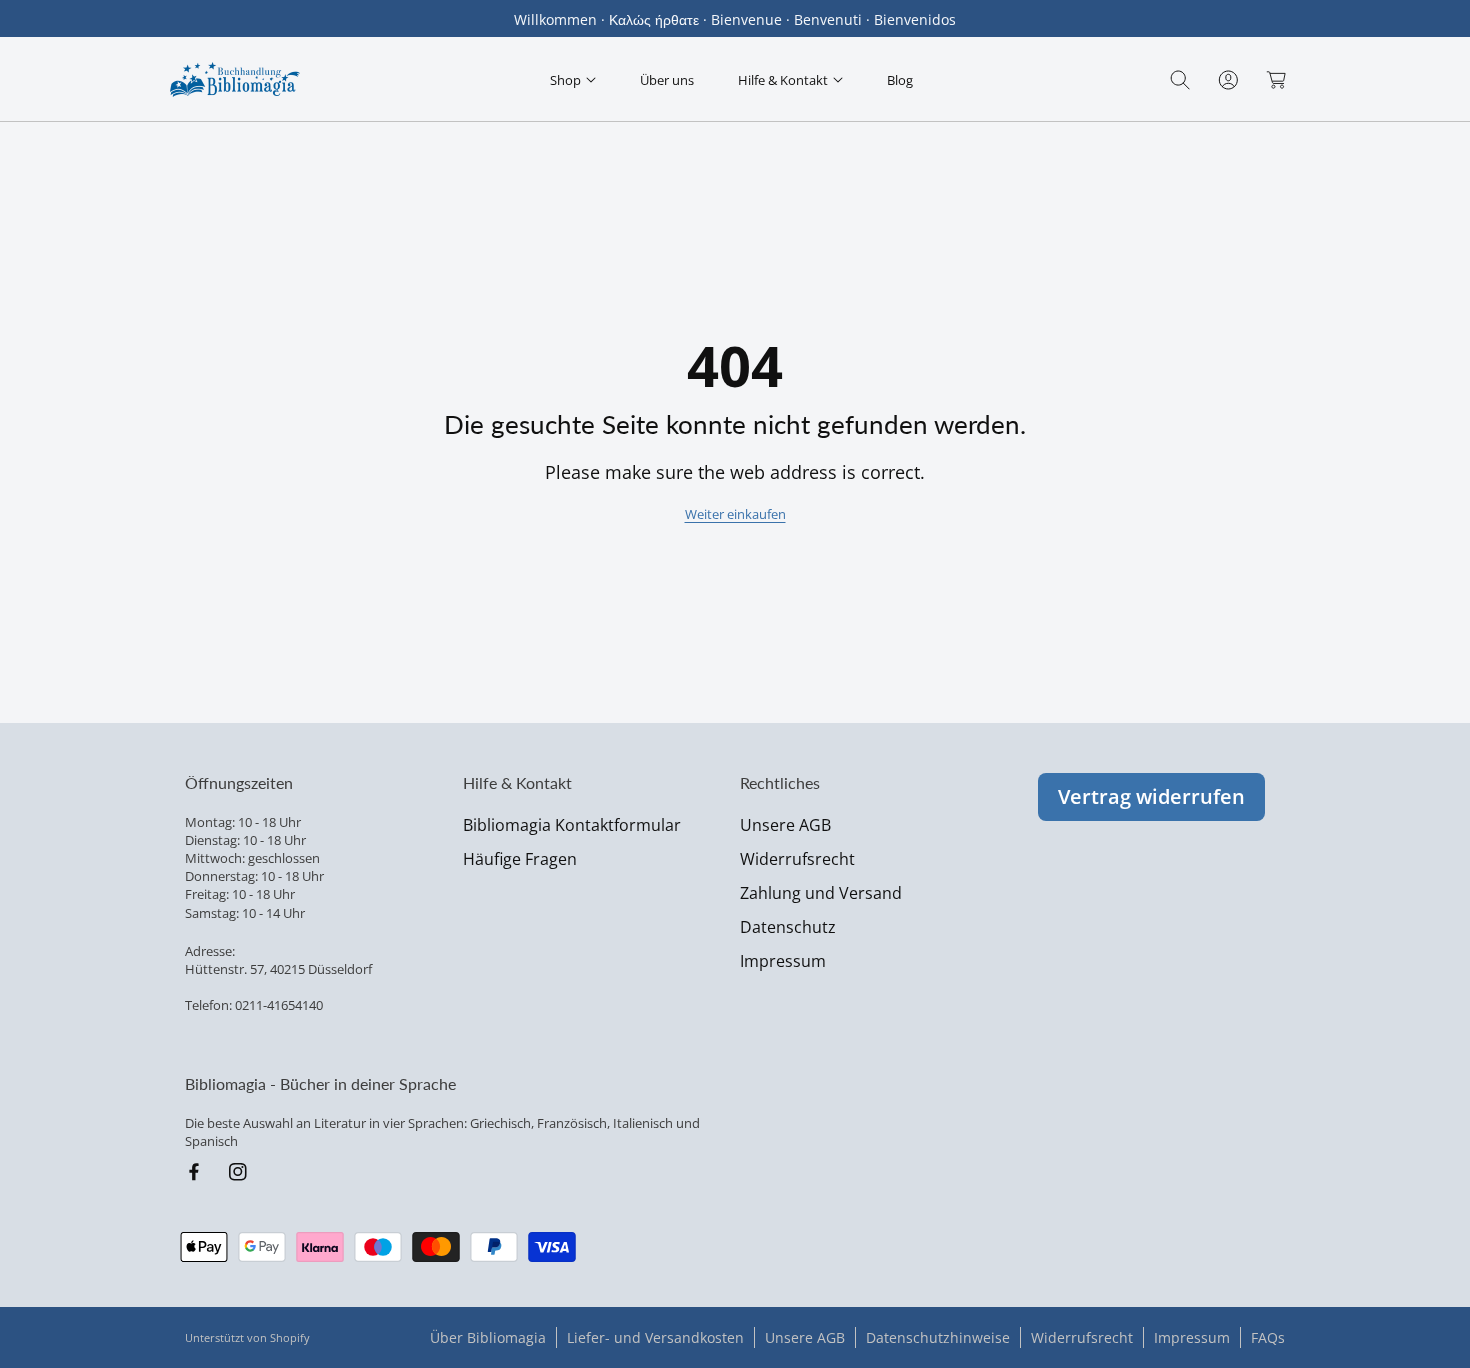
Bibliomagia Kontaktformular (572, 825)
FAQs (1268, 1337)
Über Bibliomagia (488, 1337)
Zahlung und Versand (821, 893)
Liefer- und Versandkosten (655, 1337)
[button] (573, 79)
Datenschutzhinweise (938, 1337)
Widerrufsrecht (797, 859)
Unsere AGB (785, 825)
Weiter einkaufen (735, 514)
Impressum (783, 961)
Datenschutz (788, 927)
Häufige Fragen (520, 859)
